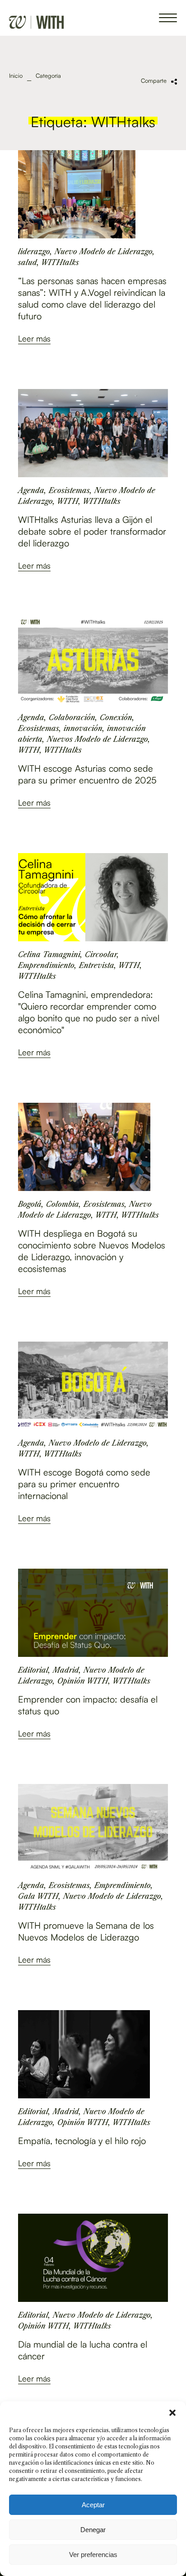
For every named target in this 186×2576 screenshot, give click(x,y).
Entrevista (97, 965)
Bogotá (30, 1204)
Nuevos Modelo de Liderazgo (98, 739)
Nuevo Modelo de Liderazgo (104, 251)
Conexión (116, 717)
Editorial (33, 1670)
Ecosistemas (69, 490)
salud (28, 262)
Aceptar (93, 2505)
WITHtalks (60, 262)
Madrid (66, 1670)
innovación (83, 728)
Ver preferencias (93, 2555)
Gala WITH (38, 1896)
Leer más (34, 338)
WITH (68, 501)
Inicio (16, 76)
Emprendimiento (46, 965)
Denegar (93, 2530)
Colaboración (72, 717)
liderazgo (34, 251)
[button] (172, 2413)
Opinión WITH (83, 1681)
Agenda (31, 490)
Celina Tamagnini (49, 954)
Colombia (63, 1204)
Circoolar (101, 954)
